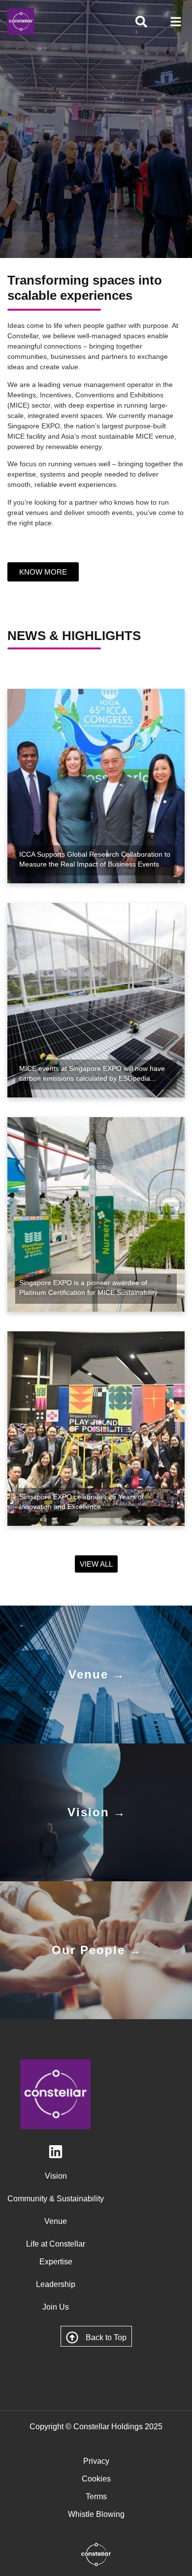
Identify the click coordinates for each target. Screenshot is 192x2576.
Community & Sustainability (56, 2199)
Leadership (56, 2284)
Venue (56, 2221)
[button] (176, 22)
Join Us (56, 2307)
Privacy (96, 2461)
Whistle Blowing (96, 2514)
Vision (56, 2176)
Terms (96, 2496)
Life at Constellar (56, 2244)
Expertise (56, 2262)
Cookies (96, 2479)
